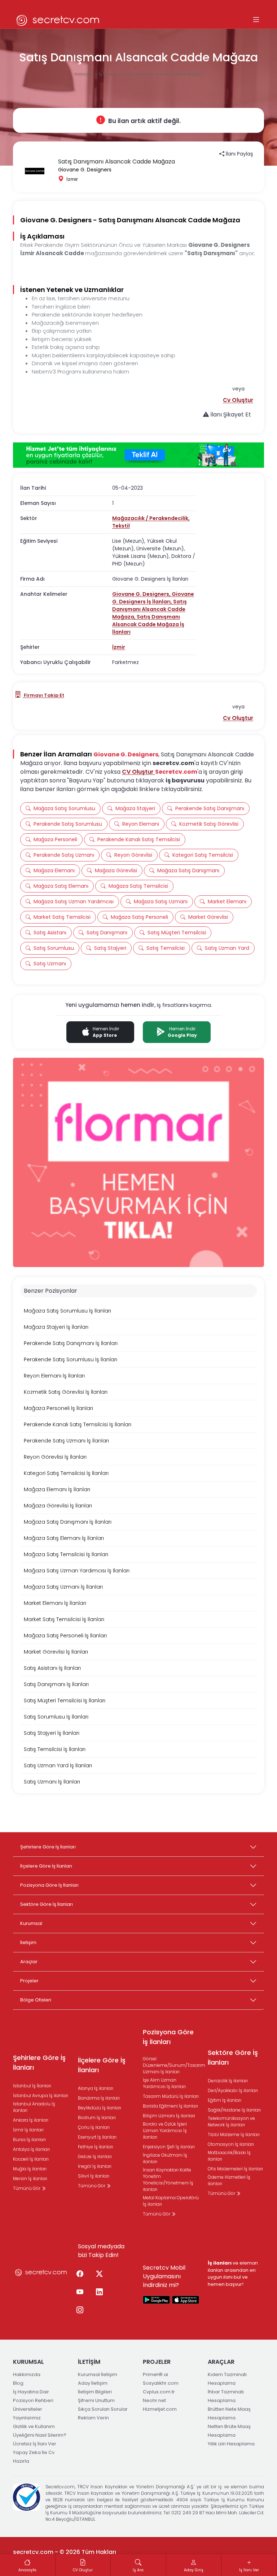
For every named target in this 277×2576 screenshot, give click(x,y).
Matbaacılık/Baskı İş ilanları (229, 2156)
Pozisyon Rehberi (33, 2400)
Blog (18, 2383)
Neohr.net (154, 2400)
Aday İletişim (93, 2383)
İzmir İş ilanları (28, 2130)
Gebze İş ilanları (95, 2156)
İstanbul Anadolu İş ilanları (34, 2107)
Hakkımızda (27, 2374)
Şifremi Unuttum (96, 2400)
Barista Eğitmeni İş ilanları (170, 2106)
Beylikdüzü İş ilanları (100, 2108)
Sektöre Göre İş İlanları (47, 1904)
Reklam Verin (93, 2418)
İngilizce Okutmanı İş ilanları (165, 2158)
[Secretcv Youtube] (80, 2292)
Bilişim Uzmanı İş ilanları (169, 2116)
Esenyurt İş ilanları (97, 2137)
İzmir (119, 647)
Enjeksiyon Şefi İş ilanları (169, 2147)
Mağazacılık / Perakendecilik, (151, 518)
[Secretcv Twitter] (99, 2274)
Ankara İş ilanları (31, 2120)
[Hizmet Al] (138, 455)
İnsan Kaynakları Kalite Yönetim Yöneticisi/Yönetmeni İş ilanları (168, 2180)
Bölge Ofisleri (36, 2000)
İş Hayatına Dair (31, 2392)
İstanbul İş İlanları (32, 2086)
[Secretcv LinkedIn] (99, 2292)
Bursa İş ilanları (29, 2140)
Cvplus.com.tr (159, 2392)
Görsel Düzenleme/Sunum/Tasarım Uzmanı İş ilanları (174, 2065)
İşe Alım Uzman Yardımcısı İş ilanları (164, 2083)
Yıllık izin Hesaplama (231, 2444)
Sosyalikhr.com (161, 2383)
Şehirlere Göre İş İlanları (48, 1847)
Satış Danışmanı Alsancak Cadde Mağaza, (150, 609)
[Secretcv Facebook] (80, 2274)
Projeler (29, 1981)
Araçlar (29, 1962)
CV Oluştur (138, 772)
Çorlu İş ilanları (94, 2127)
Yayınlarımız (27, 2418)
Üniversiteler (28, 2409)
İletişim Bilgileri (95, 2392)
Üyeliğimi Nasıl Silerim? (40, 2435)
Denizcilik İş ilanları (228, 2081)
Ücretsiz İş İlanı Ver (35, 2444)
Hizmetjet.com (160, 2409)
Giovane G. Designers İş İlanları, (153, 598)
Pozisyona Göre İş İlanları (49, 1885)
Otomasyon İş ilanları (231, 2144)
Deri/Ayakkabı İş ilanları (233, 2090)
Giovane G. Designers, (142, 594)
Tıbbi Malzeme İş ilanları (234, 2134)
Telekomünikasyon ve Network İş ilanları (231, 2121)
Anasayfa (84, 74)
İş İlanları (108, 74)
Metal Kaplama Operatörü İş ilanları (171, 2201)
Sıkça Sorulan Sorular (103, 2409)
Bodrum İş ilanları (97, 2117)
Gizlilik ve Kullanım (34, 2426)
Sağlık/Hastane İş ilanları (234, 2110)
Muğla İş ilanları (30, 2169)
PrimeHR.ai (155, 2374)
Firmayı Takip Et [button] (43, 695)
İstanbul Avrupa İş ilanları (41, 2095)
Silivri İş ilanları (94, 2176)
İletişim (28, 1942)
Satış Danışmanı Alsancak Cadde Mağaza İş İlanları (148, 624)
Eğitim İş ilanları (225, 2100)
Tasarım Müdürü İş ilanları (171, 2096)
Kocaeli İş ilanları (31, 2159)
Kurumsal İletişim (98, 2374)
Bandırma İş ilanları (99, 2098)
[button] (238, 400)
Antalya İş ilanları (31, 2149)
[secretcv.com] (58, 20)
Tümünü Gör (27, 2188)
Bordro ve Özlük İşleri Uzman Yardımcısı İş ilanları (165, 2130)
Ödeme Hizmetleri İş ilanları (229, 2180)
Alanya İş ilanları (96, 2088)
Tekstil (121, 526)
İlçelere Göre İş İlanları (46, 1866)
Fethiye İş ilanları (96, 2147)
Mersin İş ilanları (30, 2178)
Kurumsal (31, 1923)
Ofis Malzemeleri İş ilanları (235, 2169)
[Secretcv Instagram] (80, 2310)
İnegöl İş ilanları (95, 2166)
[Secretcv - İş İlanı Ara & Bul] (157, 2300)
